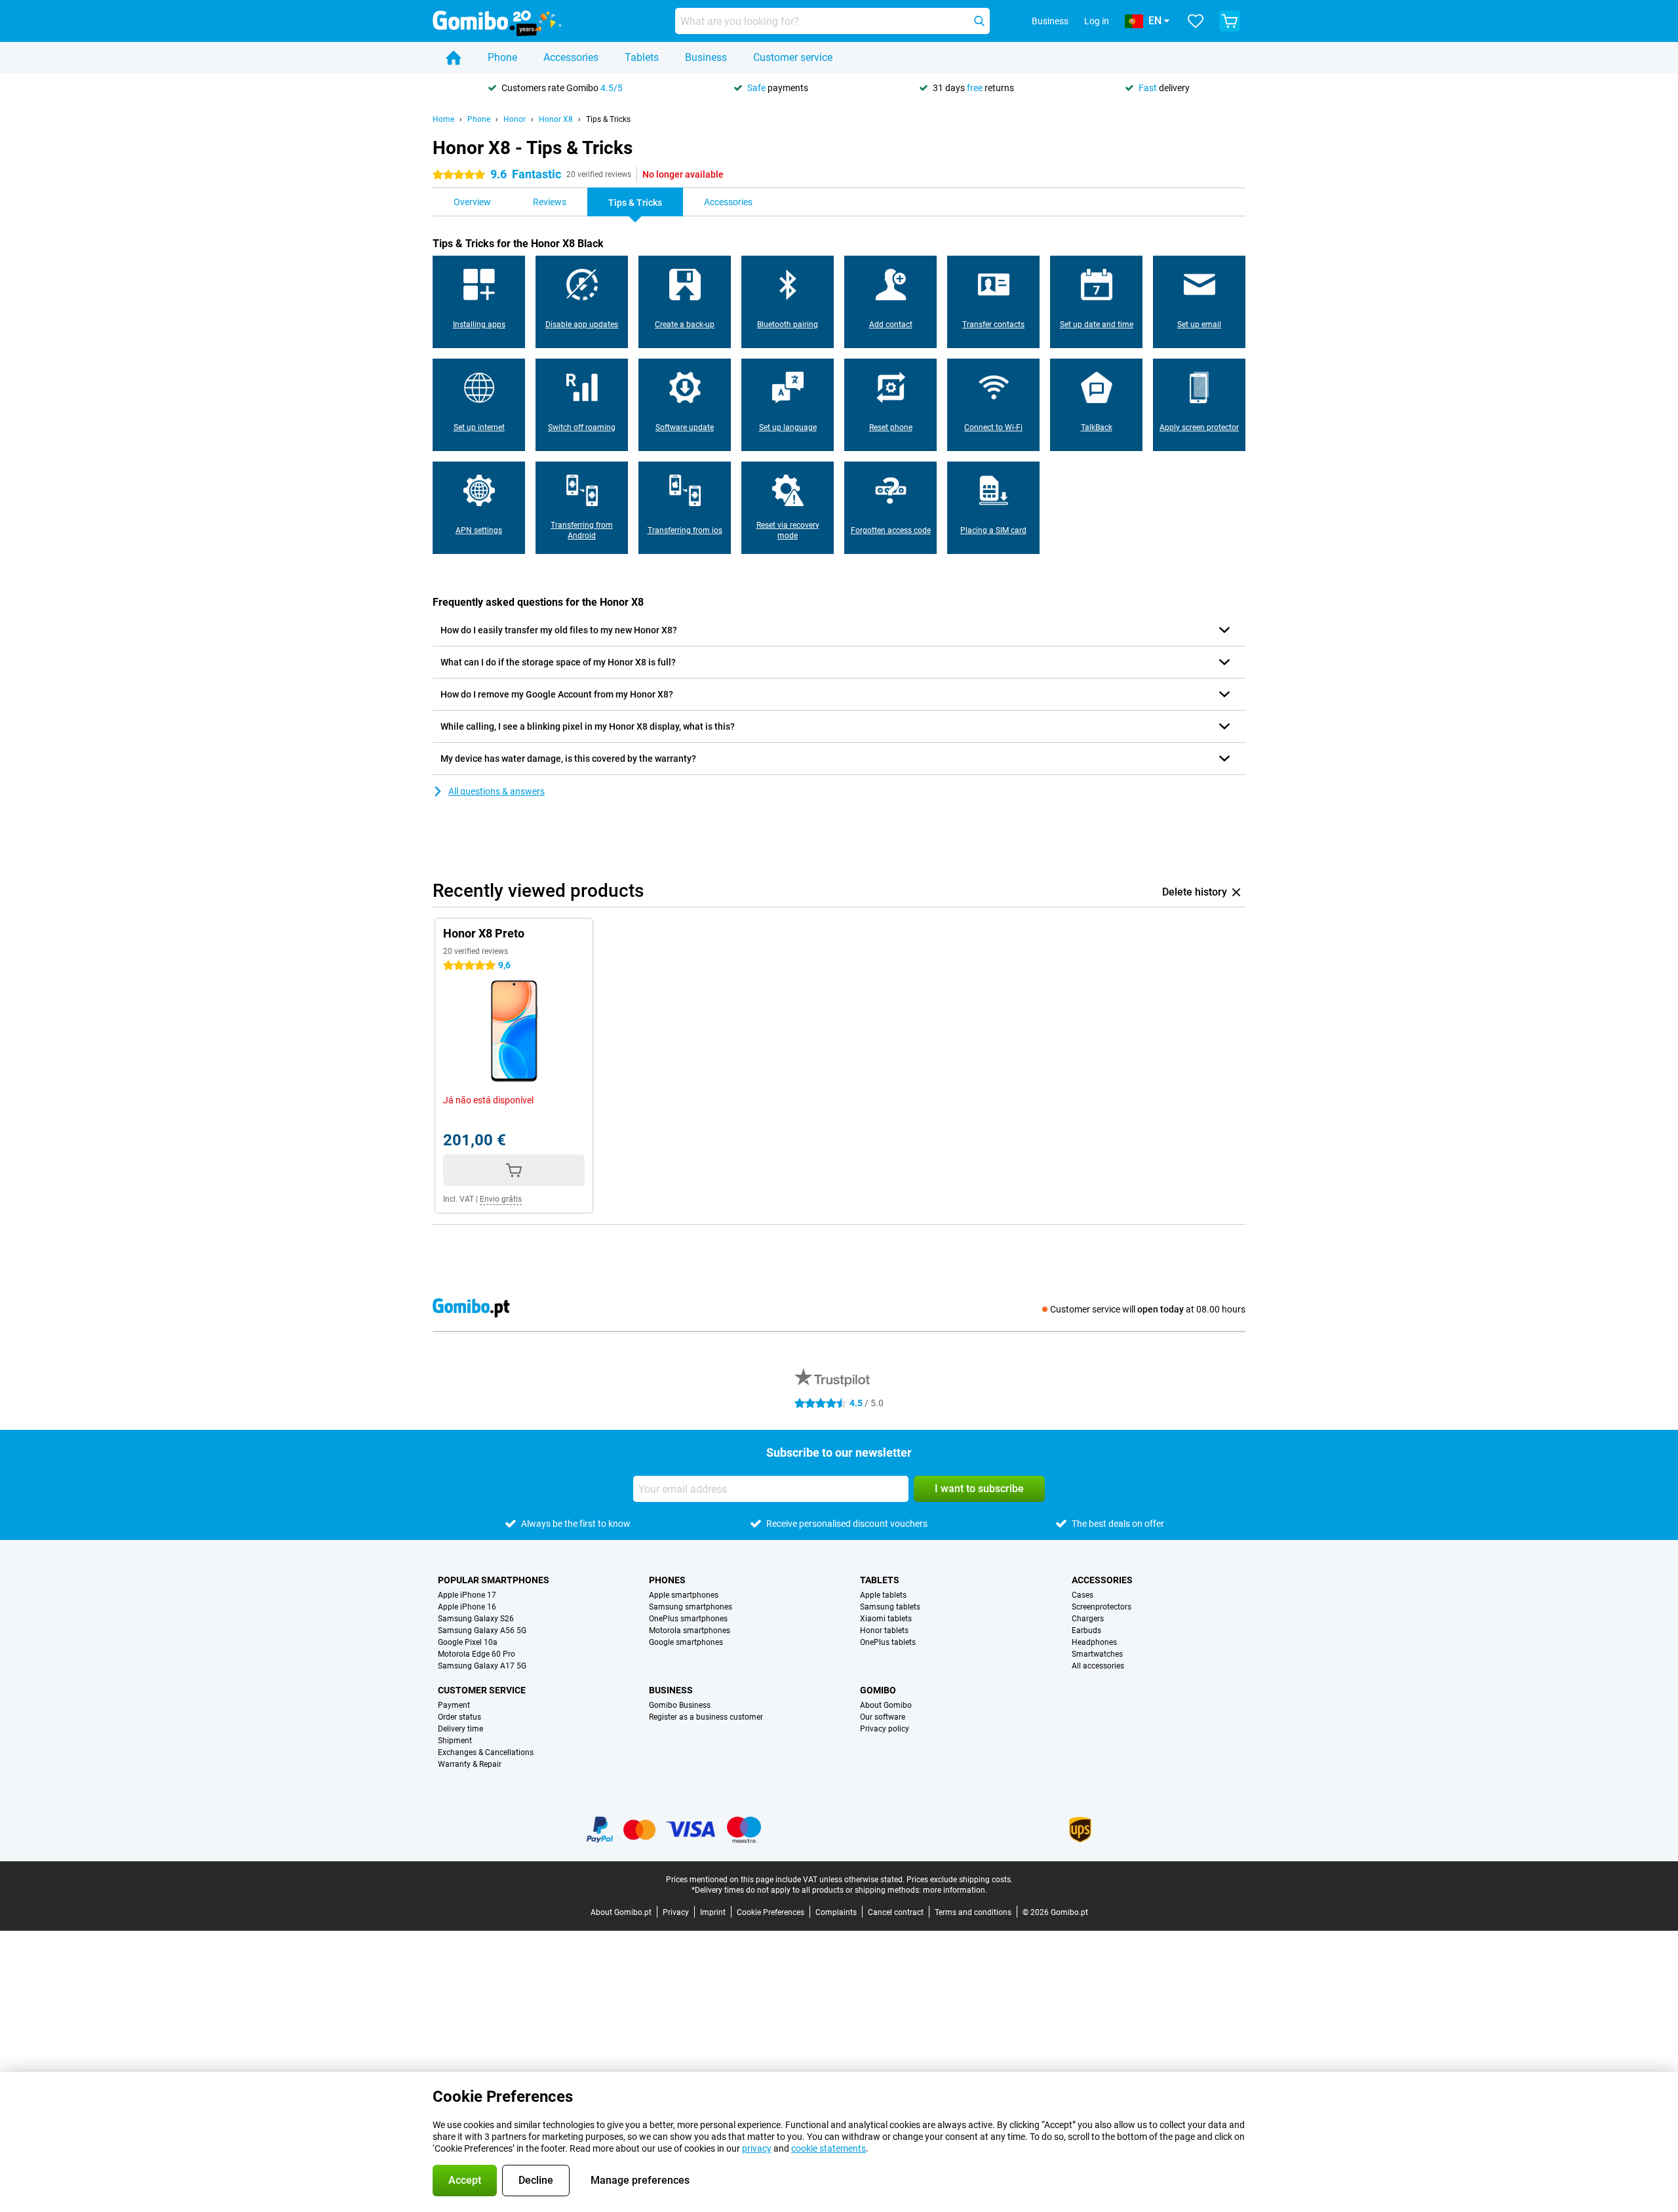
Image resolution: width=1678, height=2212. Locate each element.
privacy (757, 2148)
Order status (459, 1717)
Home (443, 119)
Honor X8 (556, 119)
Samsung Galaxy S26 (476, 1619)
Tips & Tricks (608, 119)
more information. (955, 1890)
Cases (1083, 1595)
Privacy (676, 1912)
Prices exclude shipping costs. (960, 1880)
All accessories (1098, 1666)
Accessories (571, 57)
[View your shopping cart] (1230, 21)
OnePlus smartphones (688, 1619)
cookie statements (829, 2148)
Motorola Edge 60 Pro (477, 1654)
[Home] (454, 58)
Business (706, 57)
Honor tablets (884, 1630)
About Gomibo (886, 1705)
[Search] (979, 21)
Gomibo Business (680, 1705)
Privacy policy (885, 1729)
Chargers (1088, 1619)
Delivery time (460, 1729)
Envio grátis (501, 1199)
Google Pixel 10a (468, 1642)
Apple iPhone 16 (467, 1607)
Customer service (793, 57)
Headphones (1094, 1642)
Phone (502, 57)
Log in (1097, 21)
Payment (454, 1705)
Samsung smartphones (691, 1607)
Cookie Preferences (771, 1912)
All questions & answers (497, 791)
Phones (667, 1580)
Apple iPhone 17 (467, 1595)
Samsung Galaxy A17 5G (482, 1666)
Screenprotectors (1102, 1607)
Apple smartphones (684, 1595)
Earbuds (1086, 1630)
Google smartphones (686, 1642)
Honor (515, 119)
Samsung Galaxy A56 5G (482, 1630)
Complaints (836, 1912)
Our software (883, 1717)
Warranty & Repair (470, 1764)
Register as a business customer (706, 1717)
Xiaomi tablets (886, 1619)
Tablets (642, 57)
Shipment (455, 1741)
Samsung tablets (890, 1607)
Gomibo (878, 1690)
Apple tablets (883, 1595)
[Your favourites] (1196, 21)
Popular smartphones (494, 1580)
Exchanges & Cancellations (486, 1752)
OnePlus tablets (888, 1642)
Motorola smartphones (690, 1630)
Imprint (713, 1912)
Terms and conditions (973, 1912)
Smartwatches (1097, 1654)
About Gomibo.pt (621, 1912)
